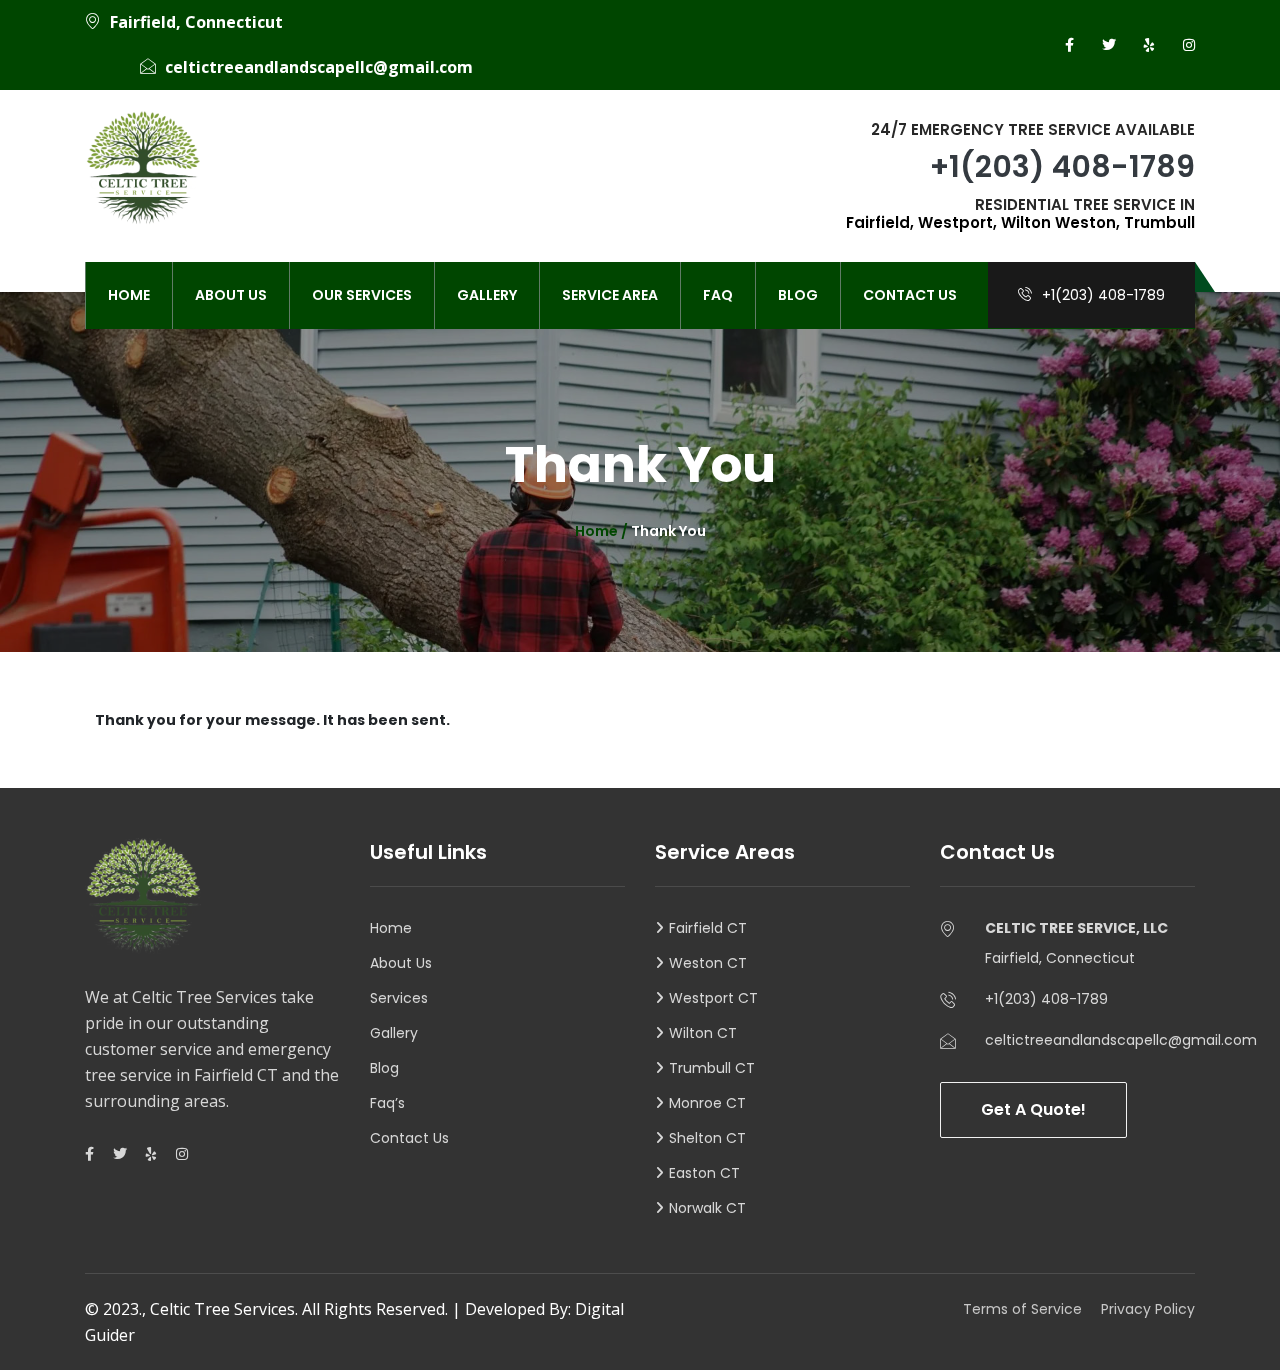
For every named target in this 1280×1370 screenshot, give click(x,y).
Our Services (362, 295)
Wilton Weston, (1060, 222)
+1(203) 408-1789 (1062, 166)
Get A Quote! (1033, 1109)
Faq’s (387, 1103)
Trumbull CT (712, 1068)
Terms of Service (1022, 1309)
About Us (231, 295)
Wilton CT (703, 1033)
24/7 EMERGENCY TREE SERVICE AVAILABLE (1033, 130)
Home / (603, 531)
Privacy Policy (1148, 1309)
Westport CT (713, 998)
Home (129, 295)
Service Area (610, 295)
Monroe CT (707, 1103)
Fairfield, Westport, (921, 222)
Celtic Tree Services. (224, 1309)
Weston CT (708, 963)
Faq (718, 295)
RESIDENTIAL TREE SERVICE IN (1020, 214)
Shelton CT (707, 1138)
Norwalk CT (707, 1208)
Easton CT (704, 1173)
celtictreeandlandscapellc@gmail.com (319, 67)
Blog (798, 295)
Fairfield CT (708, 928)
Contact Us (910, 295)
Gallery (487, 295)
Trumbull (1159, 222)
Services (399, 998)
